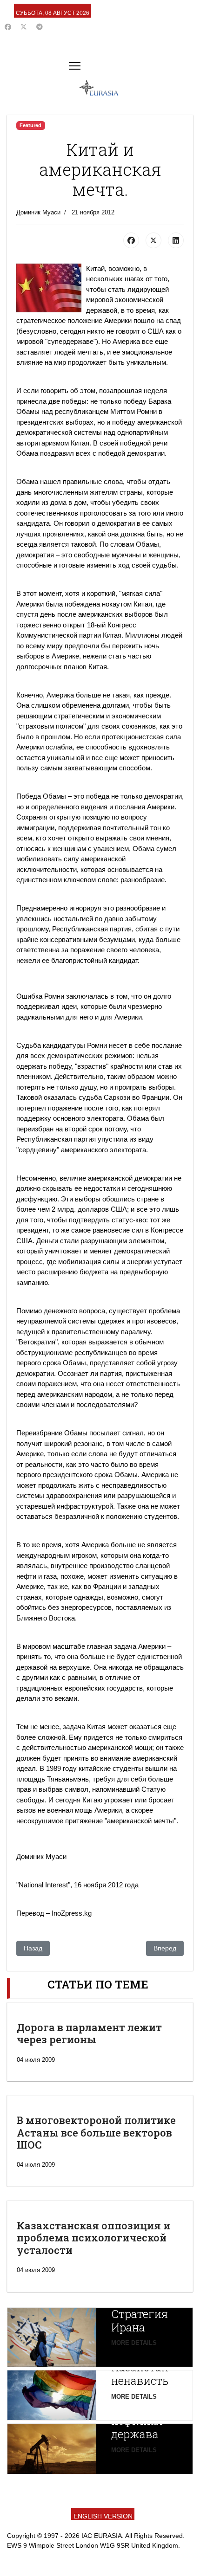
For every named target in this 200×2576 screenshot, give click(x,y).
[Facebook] (8, 27)
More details (134, 2343)
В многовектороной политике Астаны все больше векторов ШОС (96, 2132)
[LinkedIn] (176, 240)
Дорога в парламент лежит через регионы (89, 2033)
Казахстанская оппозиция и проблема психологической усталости (93, 2238)
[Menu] (75, 66)
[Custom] (40, 27)
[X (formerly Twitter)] (153, 240)
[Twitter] (24, 27)
